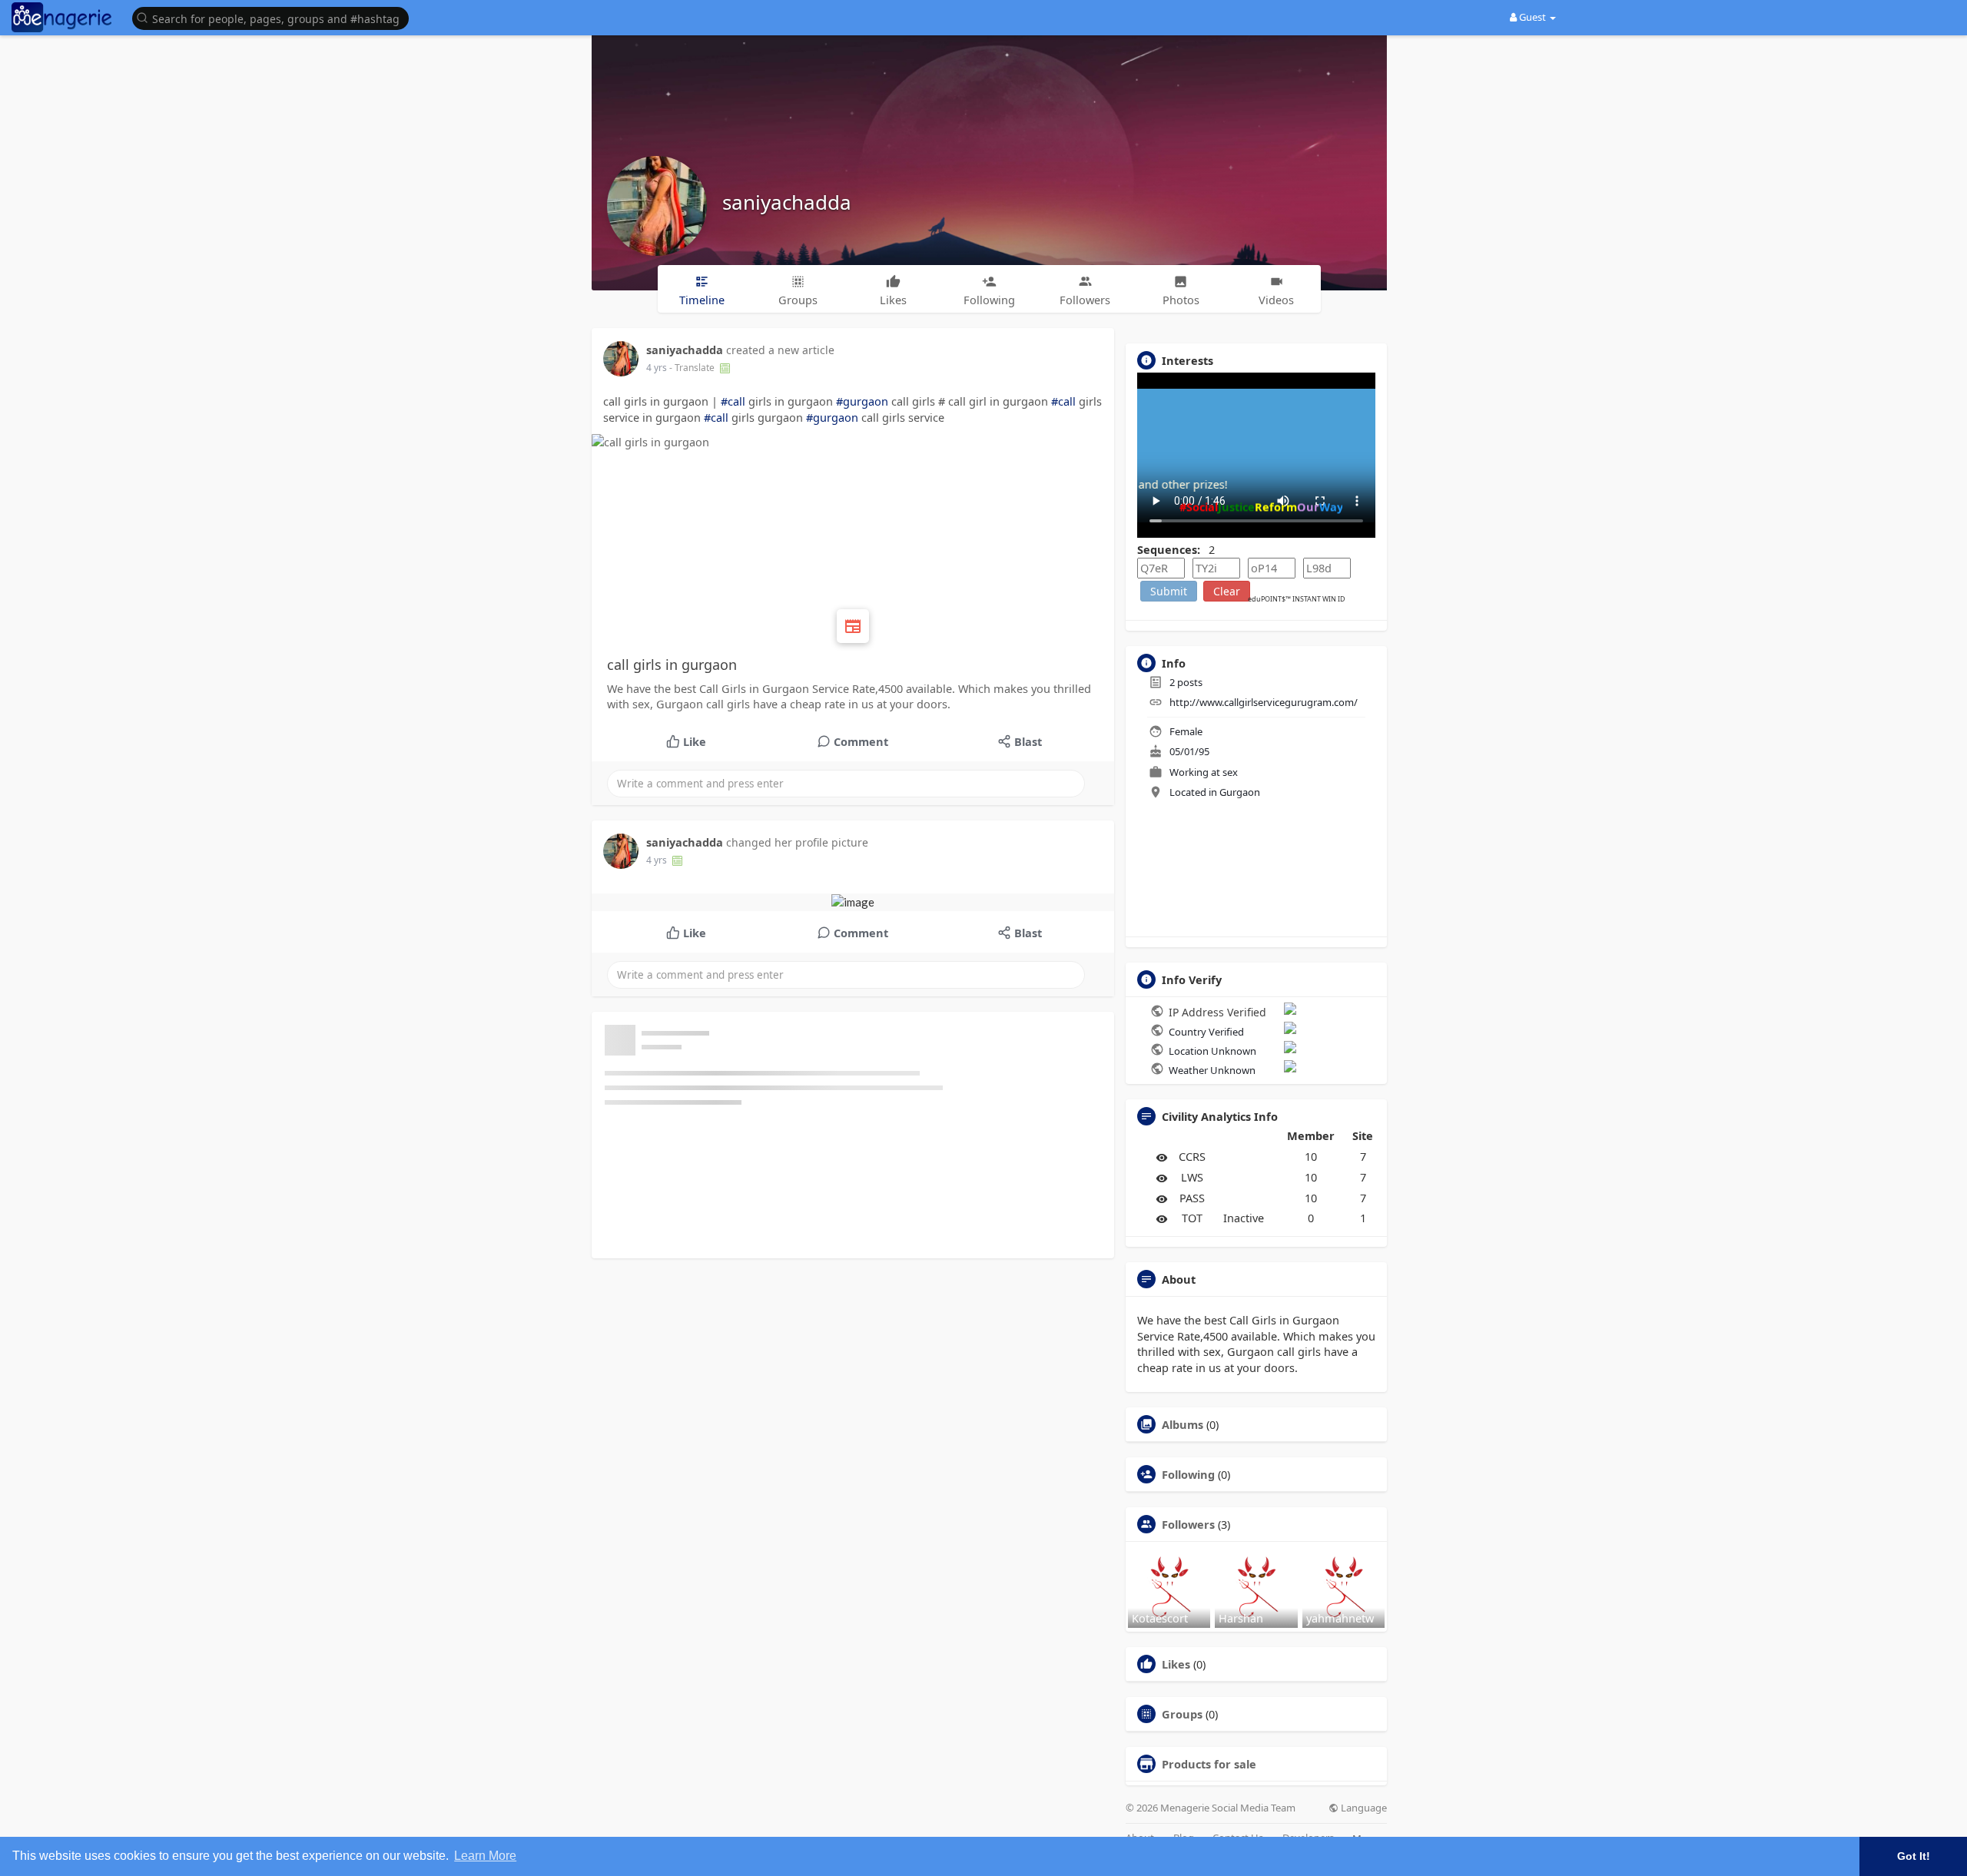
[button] (274, 17)
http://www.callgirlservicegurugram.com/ (1264, 702)
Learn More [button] (485, 1856)
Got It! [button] (1914, 1856)
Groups (1182, 1714)
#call (733, 401)
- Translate (693, 368)
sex (1230, 772)
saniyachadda (787, 202)
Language (1363, 1808)
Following (1188, 1474)
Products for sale (1209, 1764)
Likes (1176, 1664)
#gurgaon (862, 401)
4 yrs (657, 368)
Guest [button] (1532, 17)
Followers (1188, 1524)
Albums (1183, 1424)
